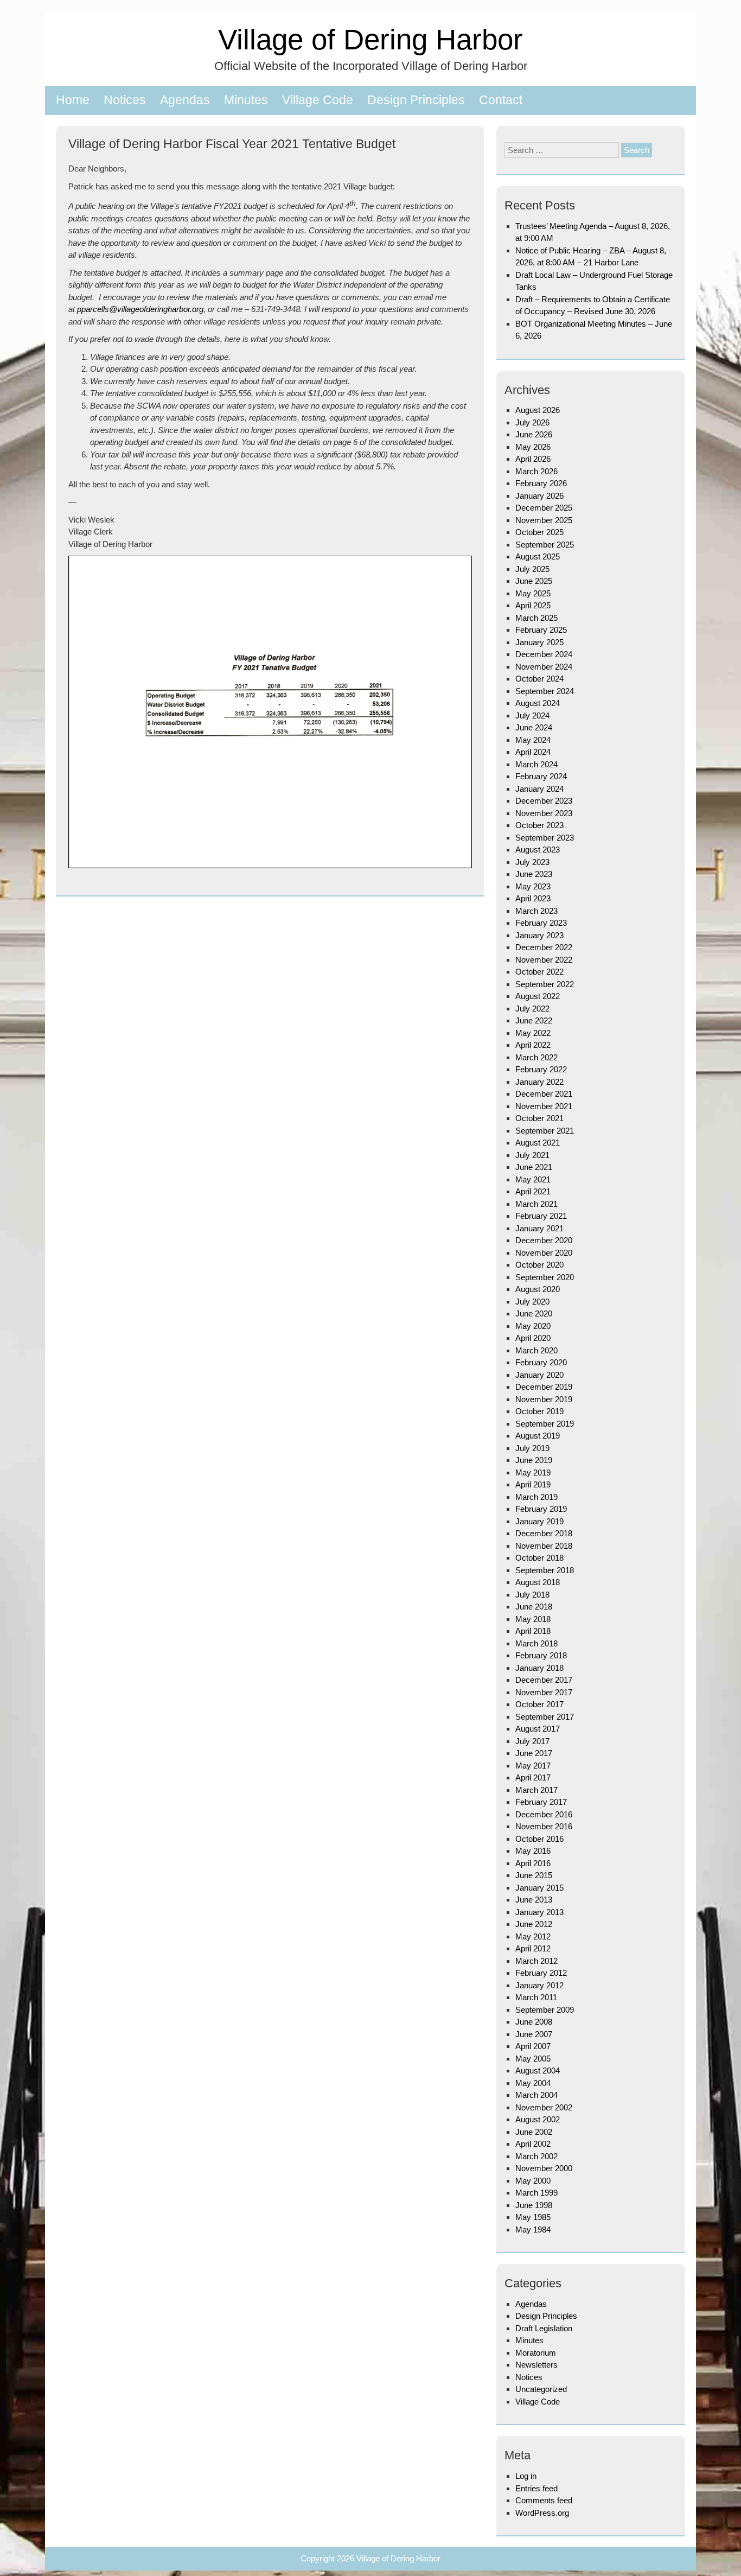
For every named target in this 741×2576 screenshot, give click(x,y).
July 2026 (532, 422)
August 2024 (538, 703)
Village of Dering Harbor (370, 39)
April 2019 (533, 1484)
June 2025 (534, 581)
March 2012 (536, 1961)
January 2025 (539, 642)
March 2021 (536, 1204)
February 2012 (541, 1973)
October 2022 (539, 972)
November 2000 (544, 2168)
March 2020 (536, 1350)
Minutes (246, 100)
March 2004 (536, 2095)
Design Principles (416, 100)
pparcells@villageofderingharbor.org (140, 309)
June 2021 (534, 1167)
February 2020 (541, 1362)
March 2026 (536, 471)
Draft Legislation (544, 2328)
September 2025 (545, 545)
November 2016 (544, 1826)
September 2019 (545, 1424)
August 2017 (538, 1729)
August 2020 (538, 1289)
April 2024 (533, 752)
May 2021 (533, 1179)
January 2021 (539, 1228)
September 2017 (545, 1717)
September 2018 (545, 1570)
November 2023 (544, 813)
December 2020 (544, 1240)
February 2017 (541, 1802)
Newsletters (536, 2365)
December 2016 (544, 1814)
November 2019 (544, 1399)
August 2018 (538, 1582)
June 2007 (534, 2034)
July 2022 (532, 1009)
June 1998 (534, 2205)
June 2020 (534, 1314)
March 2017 (536, 1790)
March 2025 (536, 618)
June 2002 (534, 2132)
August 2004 (538, 2071)
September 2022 (545, 984)
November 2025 (544, 520)
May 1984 (533, 2230)
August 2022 (538, 996)
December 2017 (544, 1680)
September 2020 (545, 1277)
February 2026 (541, 483)
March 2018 (536, 1643)
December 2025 (544, 508)
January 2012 (539, 1985)
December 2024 (544, 654)
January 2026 (539, 496)
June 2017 (534, 1753)
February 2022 (541, 1069)
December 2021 (544, 1094)
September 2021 (545, 1131)
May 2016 (533, 1851)
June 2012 (534, 1924)
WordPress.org (542, 2513)
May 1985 (533, 2217)
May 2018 (533, 1619)
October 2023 (539, 825)
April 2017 (533, 1777)
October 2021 (539, 1118)
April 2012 (533, 1948)
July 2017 (532, 1741)
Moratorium (536, 2353)
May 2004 (533, 2083)
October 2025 (539, 532)
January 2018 (539, 1668)
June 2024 (534, 727)
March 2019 (536, 1497)
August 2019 (538, 1436)
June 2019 (534, 1460)
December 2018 (544, 1533)
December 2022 (544, 947)
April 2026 (533, 459)
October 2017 (539, 1704)
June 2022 (534, 1020)
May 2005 (533, 2059)
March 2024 (536, 764)
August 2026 (538, 410)
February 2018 (541, 1655)
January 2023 (539, 935)
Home (73, 100)
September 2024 (545, 691)
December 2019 (544, 1387)
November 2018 (544, 1546)
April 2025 (533, 605)
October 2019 (539, 1411)
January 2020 (539, 1375)
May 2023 (533, 886)
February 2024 (541, 776)
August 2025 (538, 556)
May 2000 (533, 2181)
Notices (125, 100)
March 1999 (536, 2193)
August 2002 (538, 2119)
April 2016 (533, 1863)
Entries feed (536, 2488)
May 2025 (533, 593)
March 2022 (536, 1057)
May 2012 (533, 1936)
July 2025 (532, 569)
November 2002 (544, 2107)
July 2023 (532, 862)
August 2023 (538, 850)
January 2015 (539, 1888)
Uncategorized (541, 2389)
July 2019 (532, 1448)
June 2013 (534, 1900)
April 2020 (533, 1338)
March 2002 (536, 2156)
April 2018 (533, 1631)
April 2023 (533, 898)
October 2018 (539, 1558)
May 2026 (533, 447)
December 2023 (544, 801)
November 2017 (544, 1692)
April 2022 (533, 1045)
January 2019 (539, 1521)
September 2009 (545, 2010)
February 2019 (541, 1509)
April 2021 (533, 1191)
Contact (501, 100)
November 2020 (544, 1253)
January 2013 (539, 1912)
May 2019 (533, 1473)
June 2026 (534, 434)
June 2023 (534, 874)
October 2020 (539, 1265)
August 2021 (538, 1143)
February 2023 (541, 923)
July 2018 (532, 1595)
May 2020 (533, 1326)
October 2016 (539, 1839)
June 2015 (534, 1875)
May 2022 (533, 1033)
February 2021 (541, 1216)
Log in (526, 2476)
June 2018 (534, 1607)
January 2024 (539, 789)
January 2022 (539, 1082)
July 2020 (532, 1302)
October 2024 (539, 679)
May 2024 (533, 740)
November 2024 (544, 667)
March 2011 (536, 1997)
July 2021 (532, 1155)
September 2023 (545, 838)
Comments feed (544, 2500)
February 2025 (541, 630)
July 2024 (532, 715)
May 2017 (533, 1766)
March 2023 (536, 911)
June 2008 (534, 2022)
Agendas (185, 100)
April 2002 (533, 2144)
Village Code (318, 100)
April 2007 (533, 2046)
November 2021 (544, 1106)
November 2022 (544, 960)
